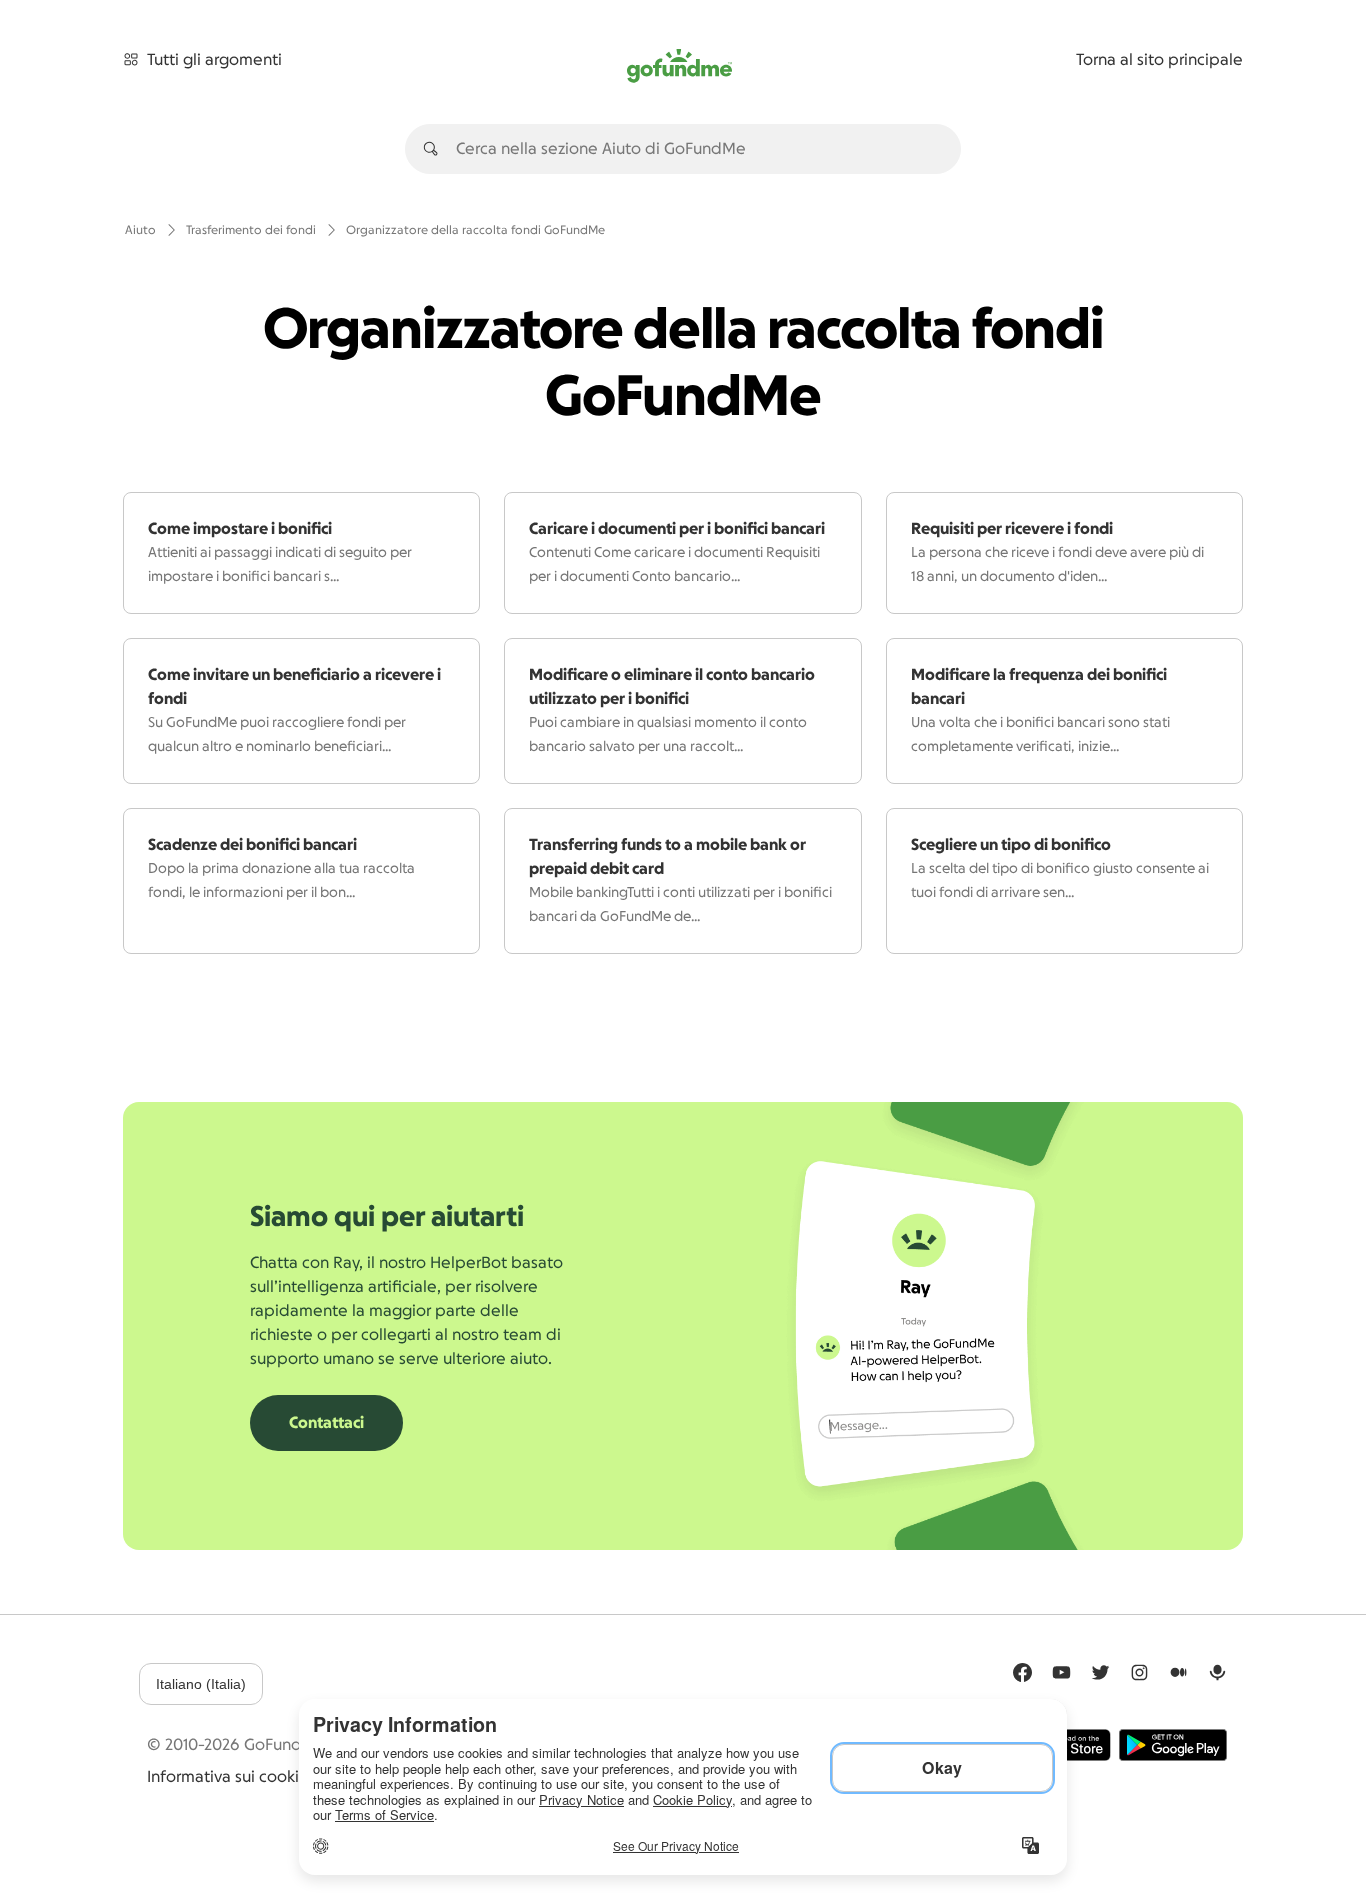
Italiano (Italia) (201, 1684)
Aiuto (140, 230)
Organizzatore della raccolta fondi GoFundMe (475, 230)
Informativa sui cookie (228, 1777)
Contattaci (326, 1423)
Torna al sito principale (1159, 60)
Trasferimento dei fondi (251, 230)
